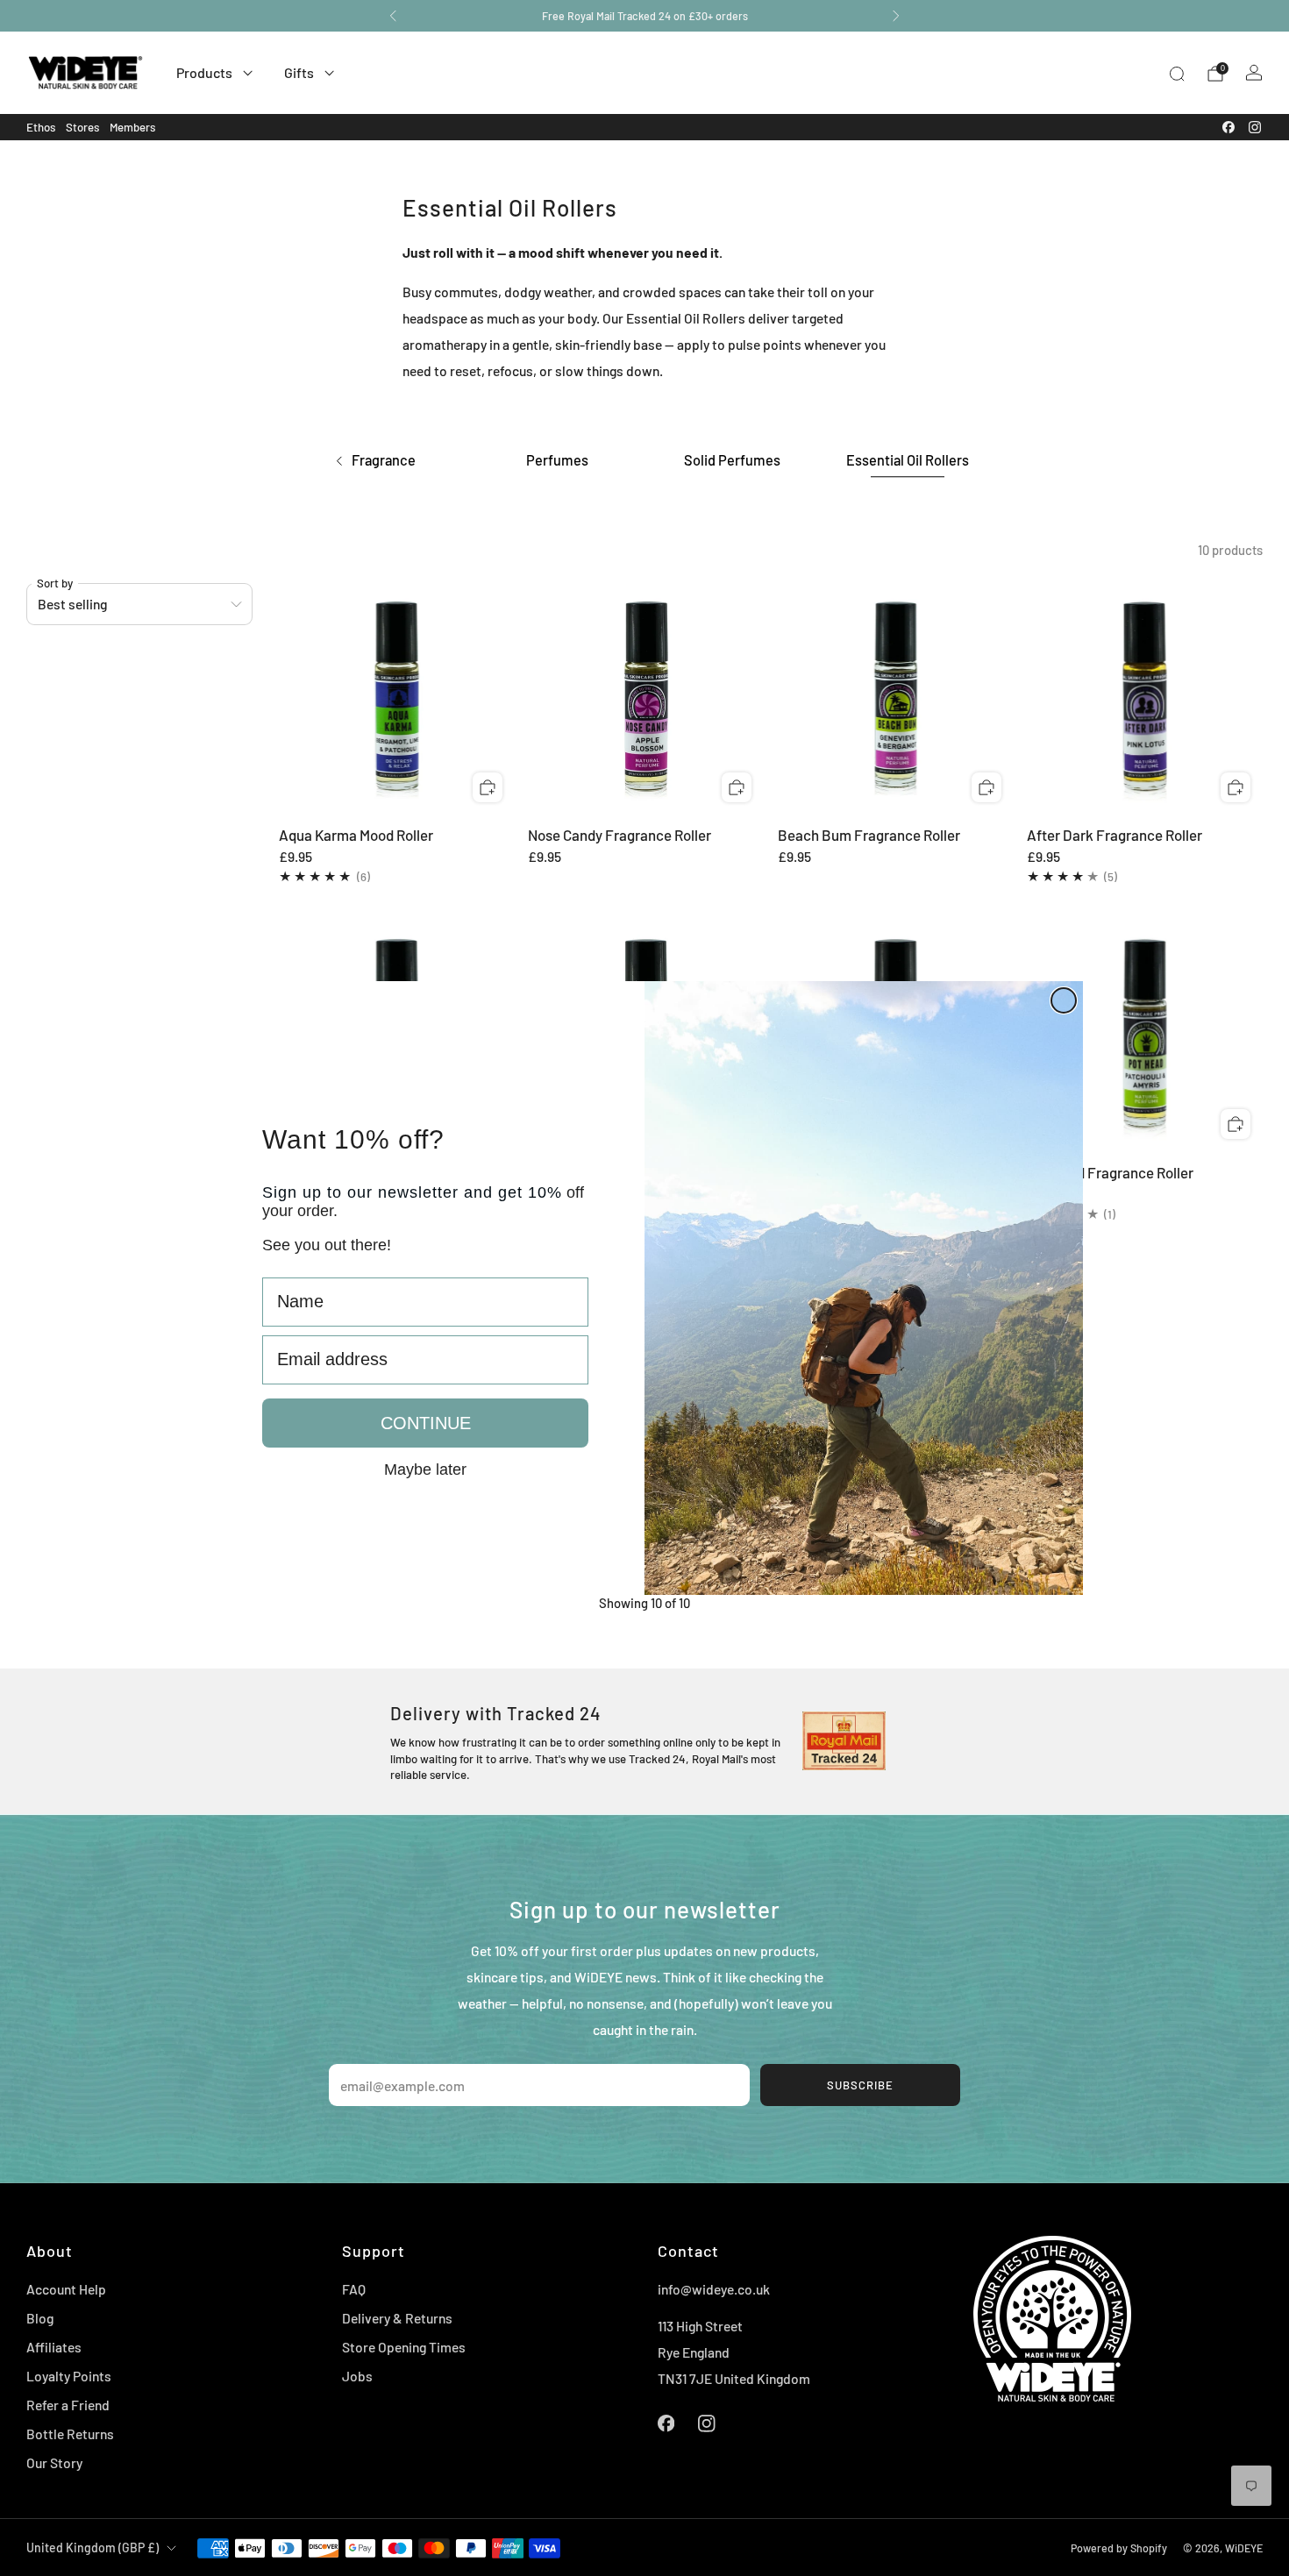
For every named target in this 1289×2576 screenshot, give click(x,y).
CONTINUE (426, 1423)
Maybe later (425, 1469)
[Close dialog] (1064, 1000)
